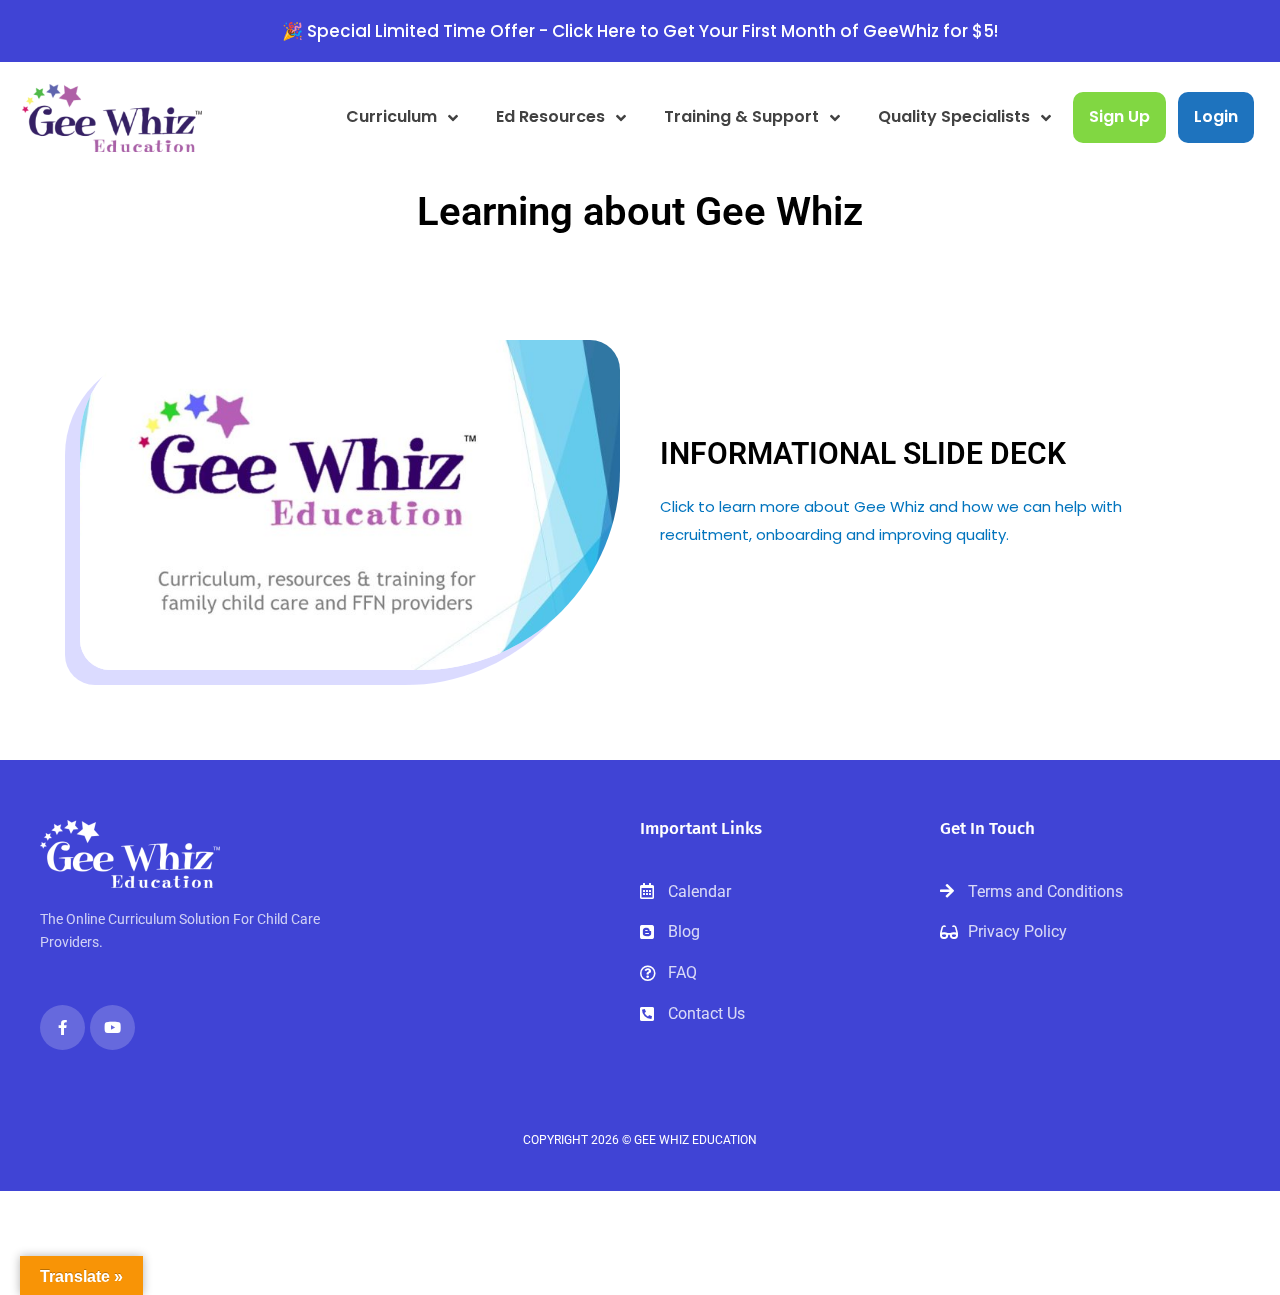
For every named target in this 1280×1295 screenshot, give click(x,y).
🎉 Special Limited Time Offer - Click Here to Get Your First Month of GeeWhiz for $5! (640, 31)
